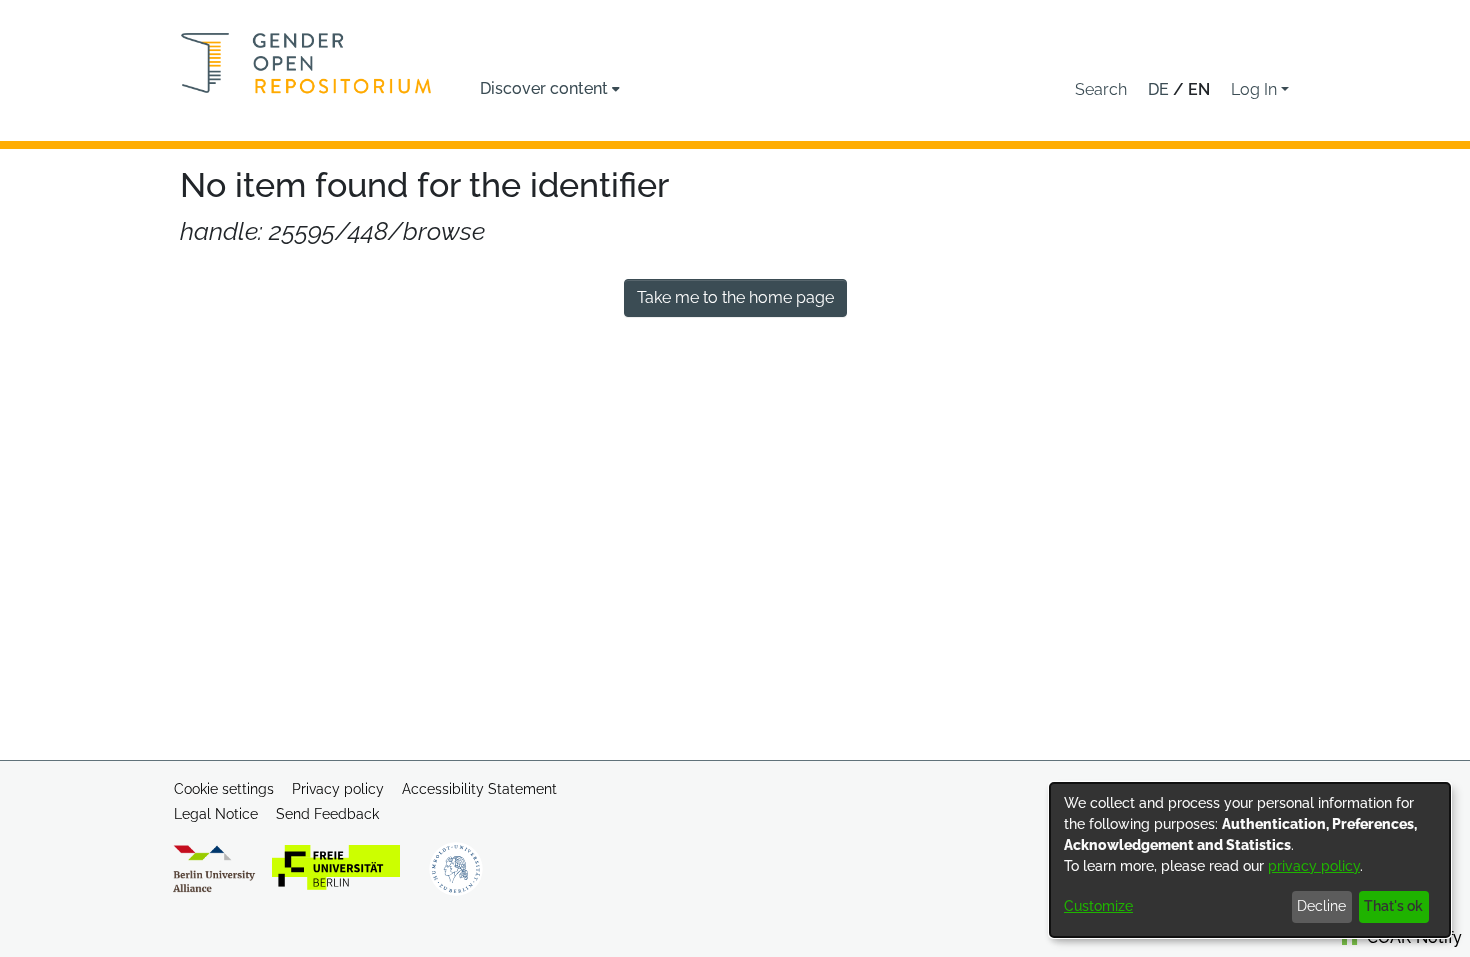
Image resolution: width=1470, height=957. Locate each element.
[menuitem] (550, 89)
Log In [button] (1256, 89)
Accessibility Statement (479, 789)
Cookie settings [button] (224, 789)
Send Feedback (327, 814)
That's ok (1393, 906)
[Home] (306, 63)
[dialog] (1250, 860)
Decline (1321, 906)
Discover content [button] (544, 88)
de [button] (1160, 89)
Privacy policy (338, 789)
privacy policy (1314, 866)
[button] (1101, 90)
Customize (1098, 906)
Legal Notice (216, 814)
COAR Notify (1412, 937)
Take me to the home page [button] (735, 297)
